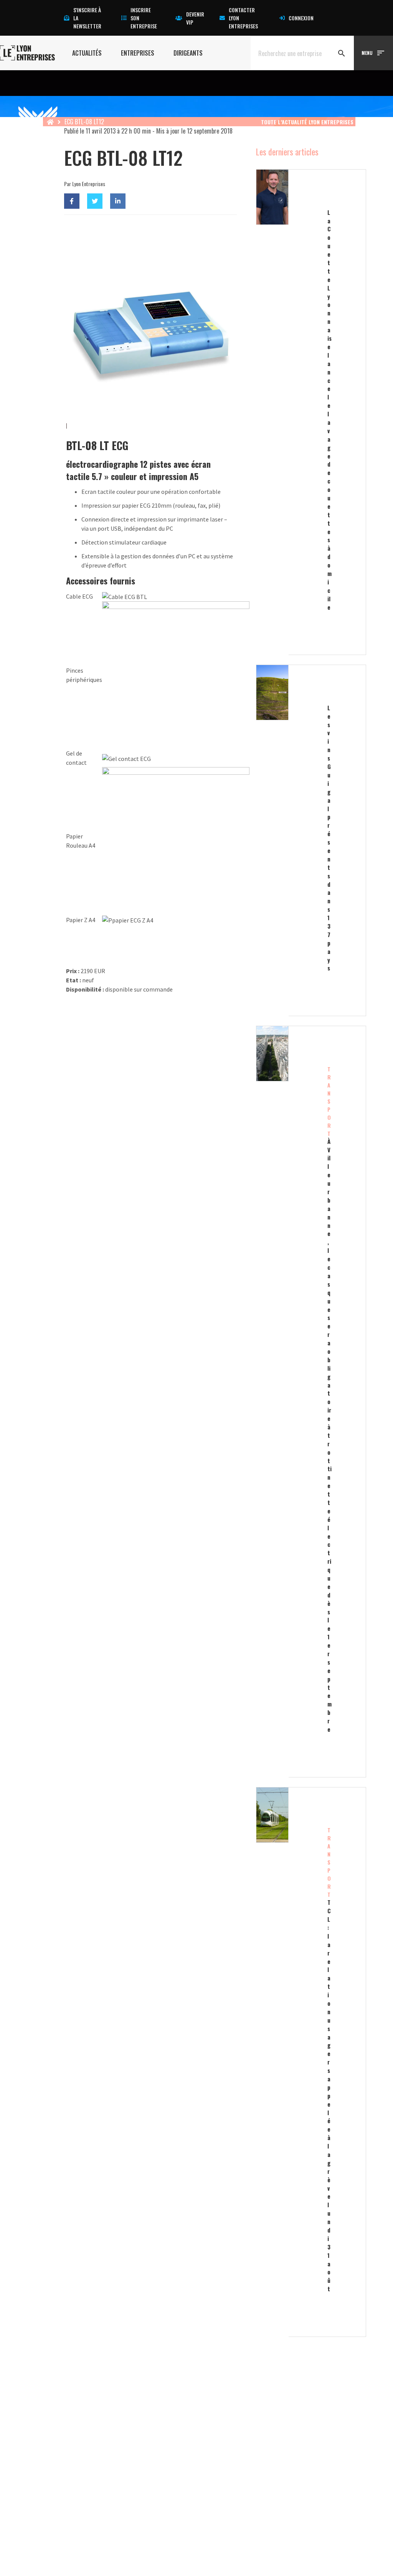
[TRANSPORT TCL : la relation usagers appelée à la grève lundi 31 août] (289, 2062)
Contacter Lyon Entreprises (243, 18)
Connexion (301, 18)
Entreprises (138, 53)
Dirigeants (188, 53)
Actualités (87, 53)
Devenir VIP (195, 18)
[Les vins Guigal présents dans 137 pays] (289, 840)
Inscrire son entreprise (144, 18)
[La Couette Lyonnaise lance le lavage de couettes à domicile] (289, 412)
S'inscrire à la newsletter (87, 18)
